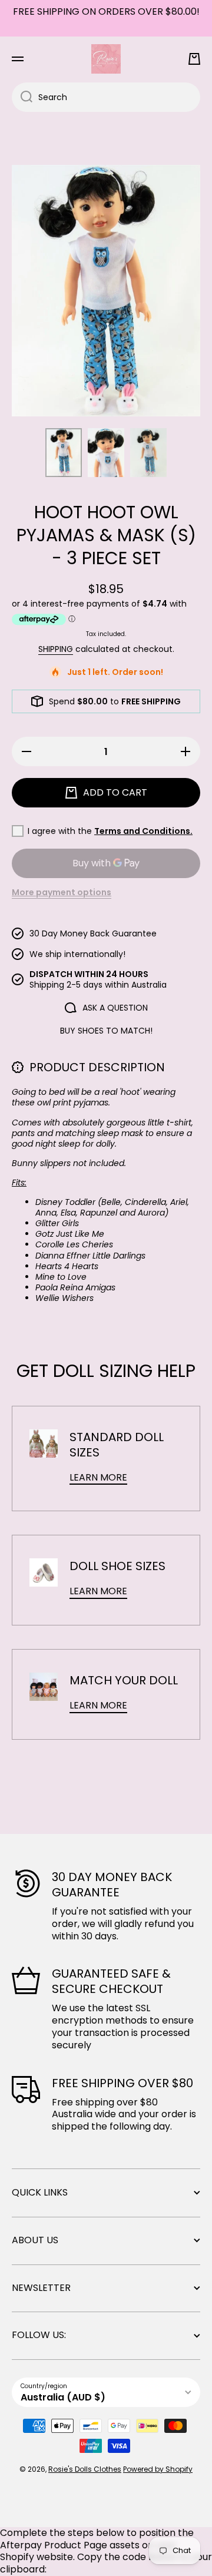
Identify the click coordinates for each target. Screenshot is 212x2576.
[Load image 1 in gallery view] (64, 453)
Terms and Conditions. (143, 831)
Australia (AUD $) (63, 2397)
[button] (194, 59)
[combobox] (106, 97)
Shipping (56, 649)
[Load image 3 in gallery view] (148, 453)
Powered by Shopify (158, 2469)
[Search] (22, 97)
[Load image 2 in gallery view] (106, 453)
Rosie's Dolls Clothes (85, 2469)
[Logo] (106, 59)
